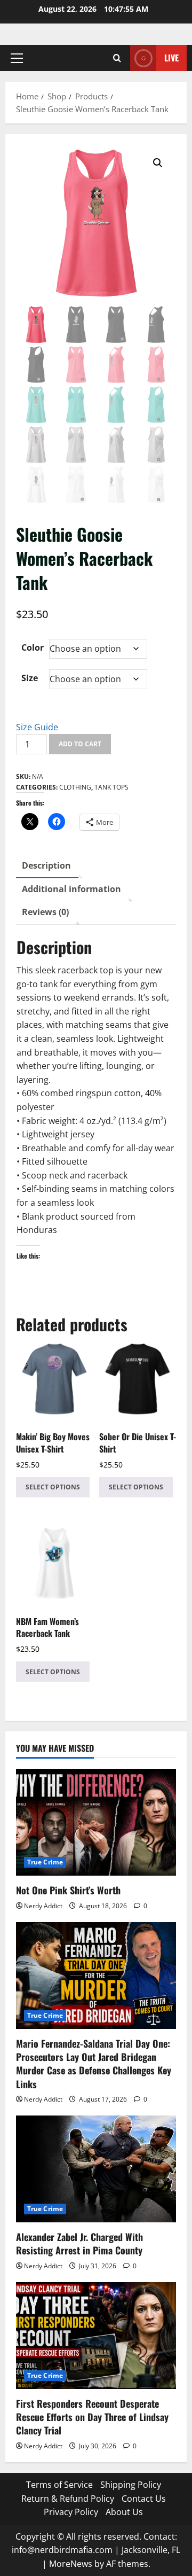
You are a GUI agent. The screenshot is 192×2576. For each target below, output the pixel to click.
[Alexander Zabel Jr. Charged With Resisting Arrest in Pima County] (96, 2169)
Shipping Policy (131, 2485)
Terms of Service (59, 2485)
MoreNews (71, 2564)
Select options (53, 1487)
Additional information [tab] (71, 889)
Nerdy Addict (43, 1906)
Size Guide (37, 727)
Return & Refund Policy (68, 2499)
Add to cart (80, 744)
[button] (17, 58)
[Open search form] (117, 58)
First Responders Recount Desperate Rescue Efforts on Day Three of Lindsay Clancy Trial (92, 2417)
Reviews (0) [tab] (45, 912)
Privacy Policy (71, 2512)
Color (33, 647)
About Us (124, 2512)
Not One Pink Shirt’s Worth (68, 1890)
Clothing (75, 787)
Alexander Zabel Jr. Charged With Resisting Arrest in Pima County (79, 2243)
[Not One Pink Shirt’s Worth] (96, 1822)
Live (171, 58)
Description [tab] (46, 865)
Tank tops (111, 787)
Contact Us (144, 2499)
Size (30, 678)
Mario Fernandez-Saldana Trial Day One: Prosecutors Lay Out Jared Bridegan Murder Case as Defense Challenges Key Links (94, 2064)
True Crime (45, 1862)
